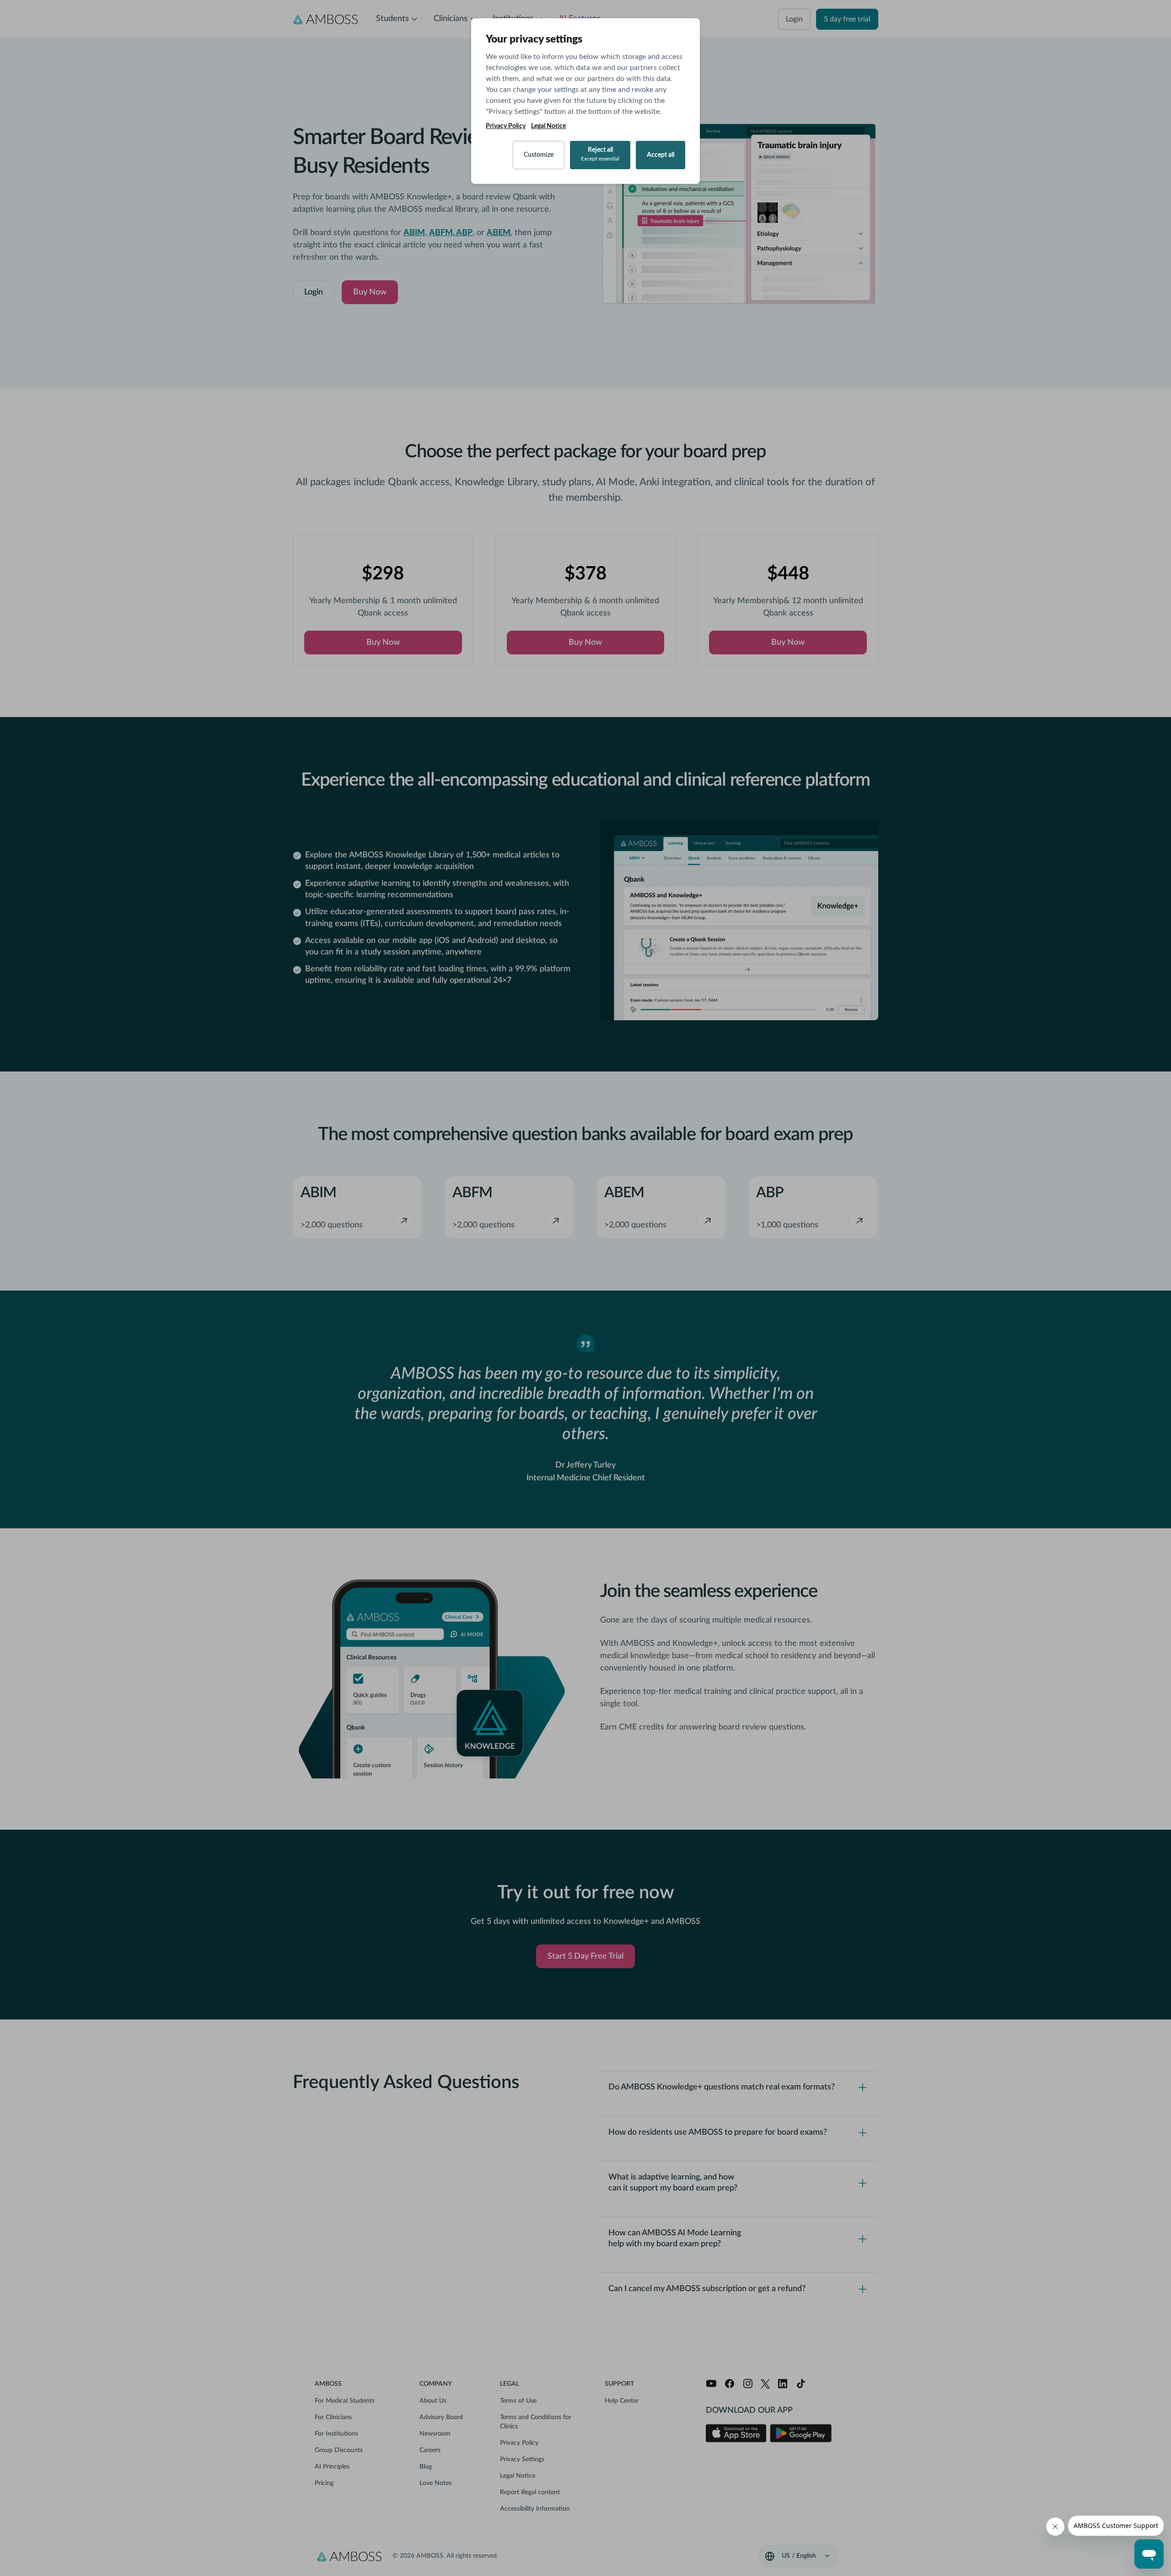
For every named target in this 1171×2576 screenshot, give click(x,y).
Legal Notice (548, 126)
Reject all (600, 154)
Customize (539, 155)
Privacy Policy (506, 126)
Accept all (661, 155)
